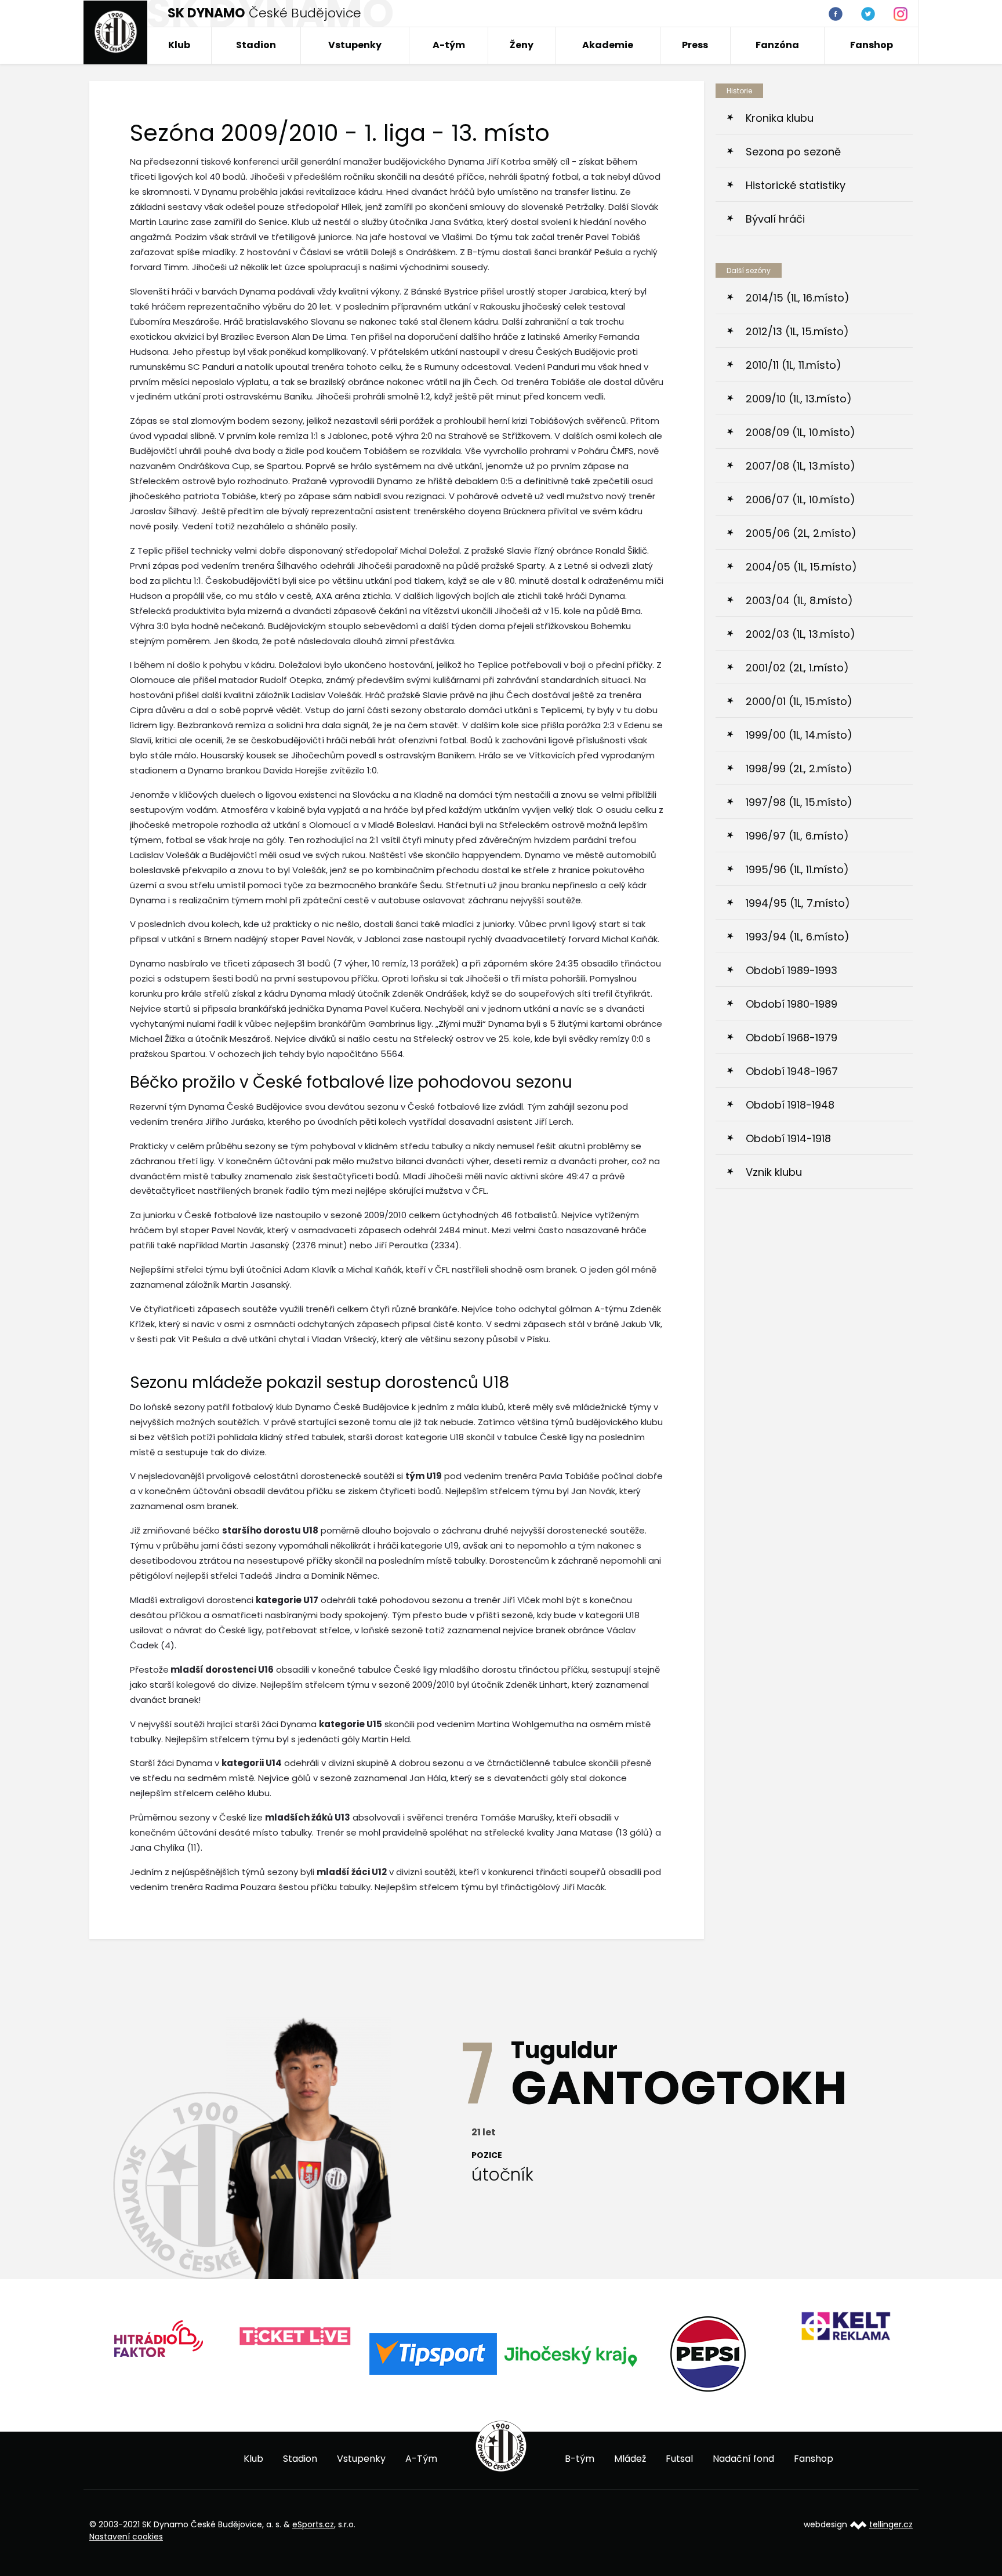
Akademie (608, 45)
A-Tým (421, 2459)
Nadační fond (743, 2459)
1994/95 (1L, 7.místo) (798, 903)
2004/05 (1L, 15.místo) (801, 567)
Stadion (256, 45)
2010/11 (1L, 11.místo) (794, 365)
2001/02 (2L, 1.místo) (797, 668)
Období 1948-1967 (792, 1071)
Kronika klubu (780, 118)
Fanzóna (777, 45)
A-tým (449, 45)
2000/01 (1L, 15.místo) (799, 701)
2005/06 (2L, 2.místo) (801, 533)
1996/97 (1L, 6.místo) (797, 836)
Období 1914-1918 (788, 1138)
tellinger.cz (891, 2524)
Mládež (630, 2459)
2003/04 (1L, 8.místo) (799, 600)
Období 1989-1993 (792, 970)
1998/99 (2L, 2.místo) (799, 769)
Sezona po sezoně (793, 152)
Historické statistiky (796, 185)
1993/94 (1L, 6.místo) (798, 937)
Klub (179, 45)
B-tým (580, 2459)
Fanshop (872, 45)
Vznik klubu (774, 1172)
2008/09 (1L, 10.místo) (800, 432)
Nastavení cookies (126, 2537)
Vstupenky (355, 45)
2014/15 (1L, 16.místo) (798, 298)
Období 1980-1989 (792, 1004)
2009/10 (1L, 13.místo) (799, 399)
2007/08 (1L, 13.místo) (800, 466)
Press (695, 45)
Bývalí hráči (775, 219)
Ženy (522, 45)
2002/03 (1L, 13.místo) (800, 634)
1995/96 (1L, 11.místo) (797, 869)
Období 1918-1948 (790, 1105)
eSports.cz (313, 2524)
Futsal (679, 2459)
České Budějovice (264, 13)
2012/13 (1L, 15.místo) (797, 331)
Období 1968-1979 (792, 1038)
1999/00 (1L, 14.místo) (799, 735)
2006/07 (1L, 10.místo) (800, 499)
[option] (158, 2337)
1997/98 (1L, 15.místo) (799, 802)
